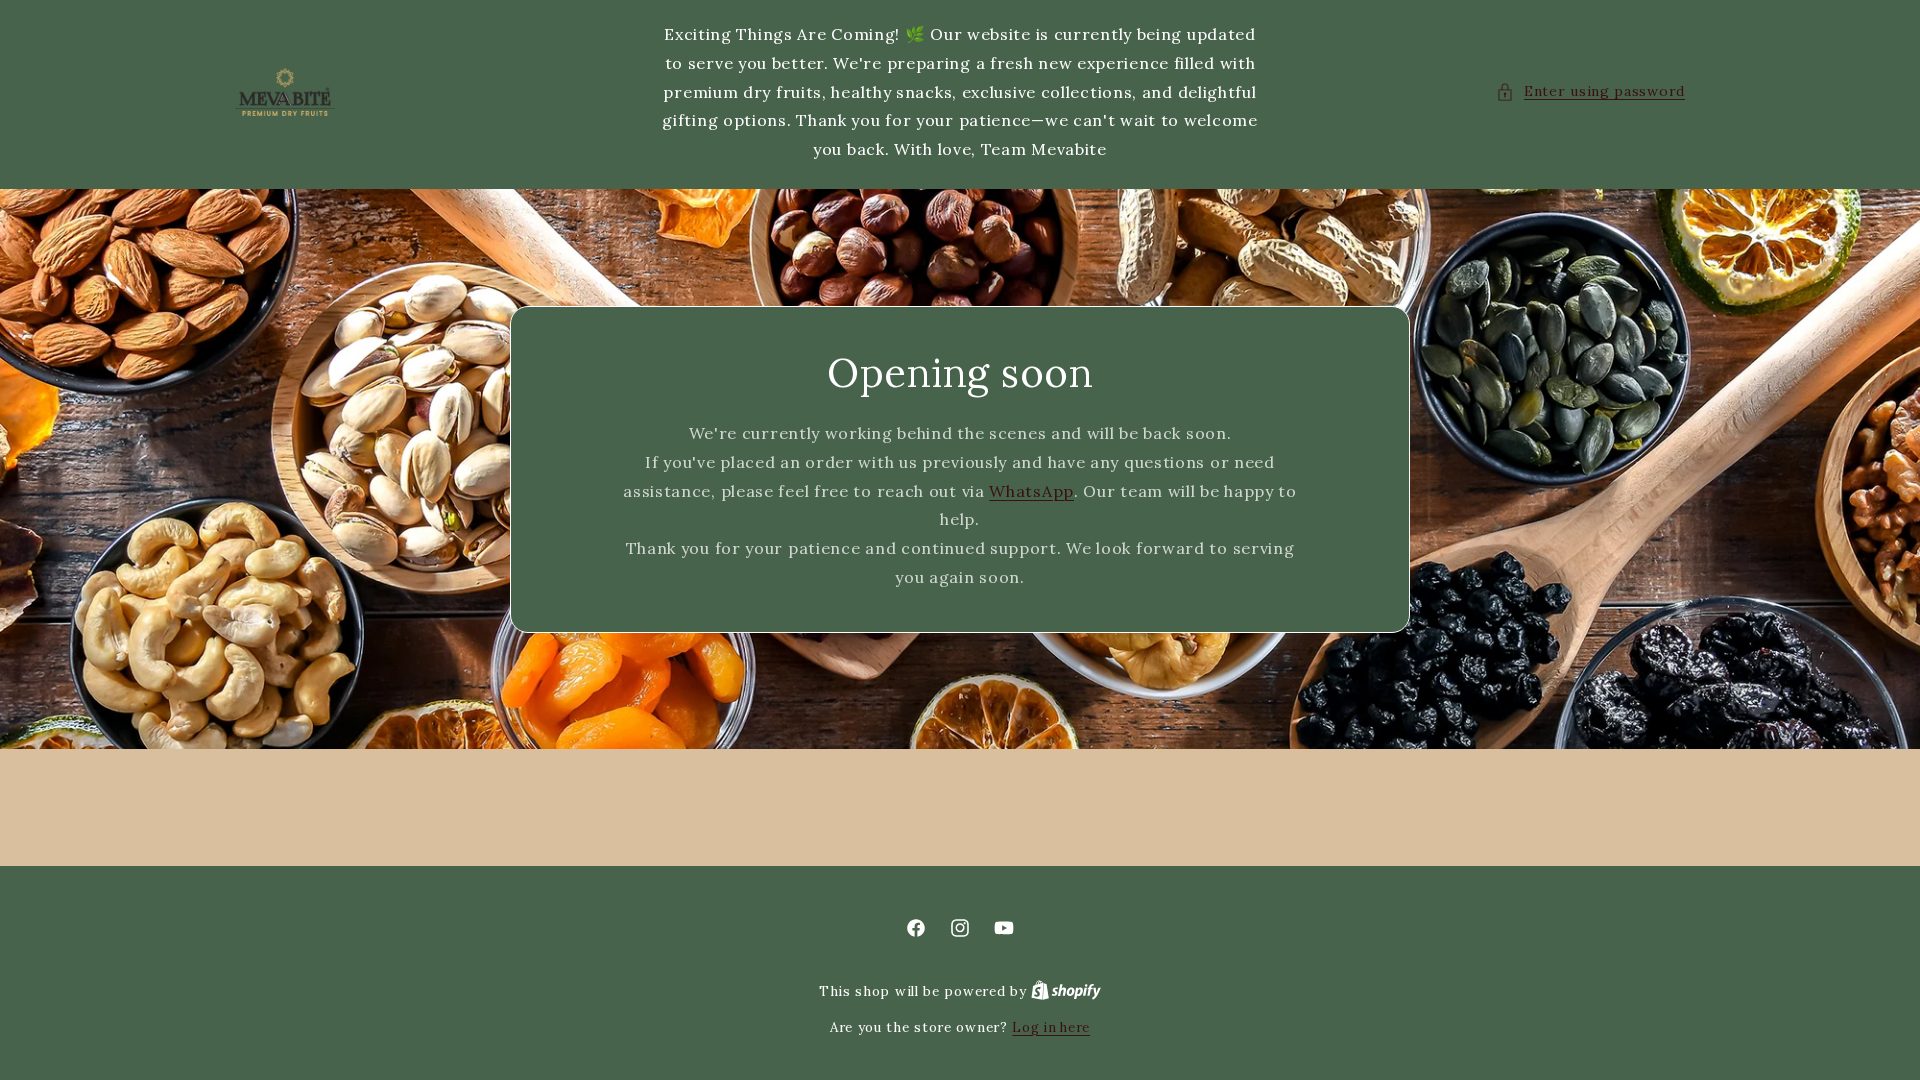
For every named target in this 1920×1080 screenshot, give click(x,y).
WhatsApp (1031, 490)
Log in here (1051, 1027)
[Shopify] (1066, 991)
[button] (1590, 91)
